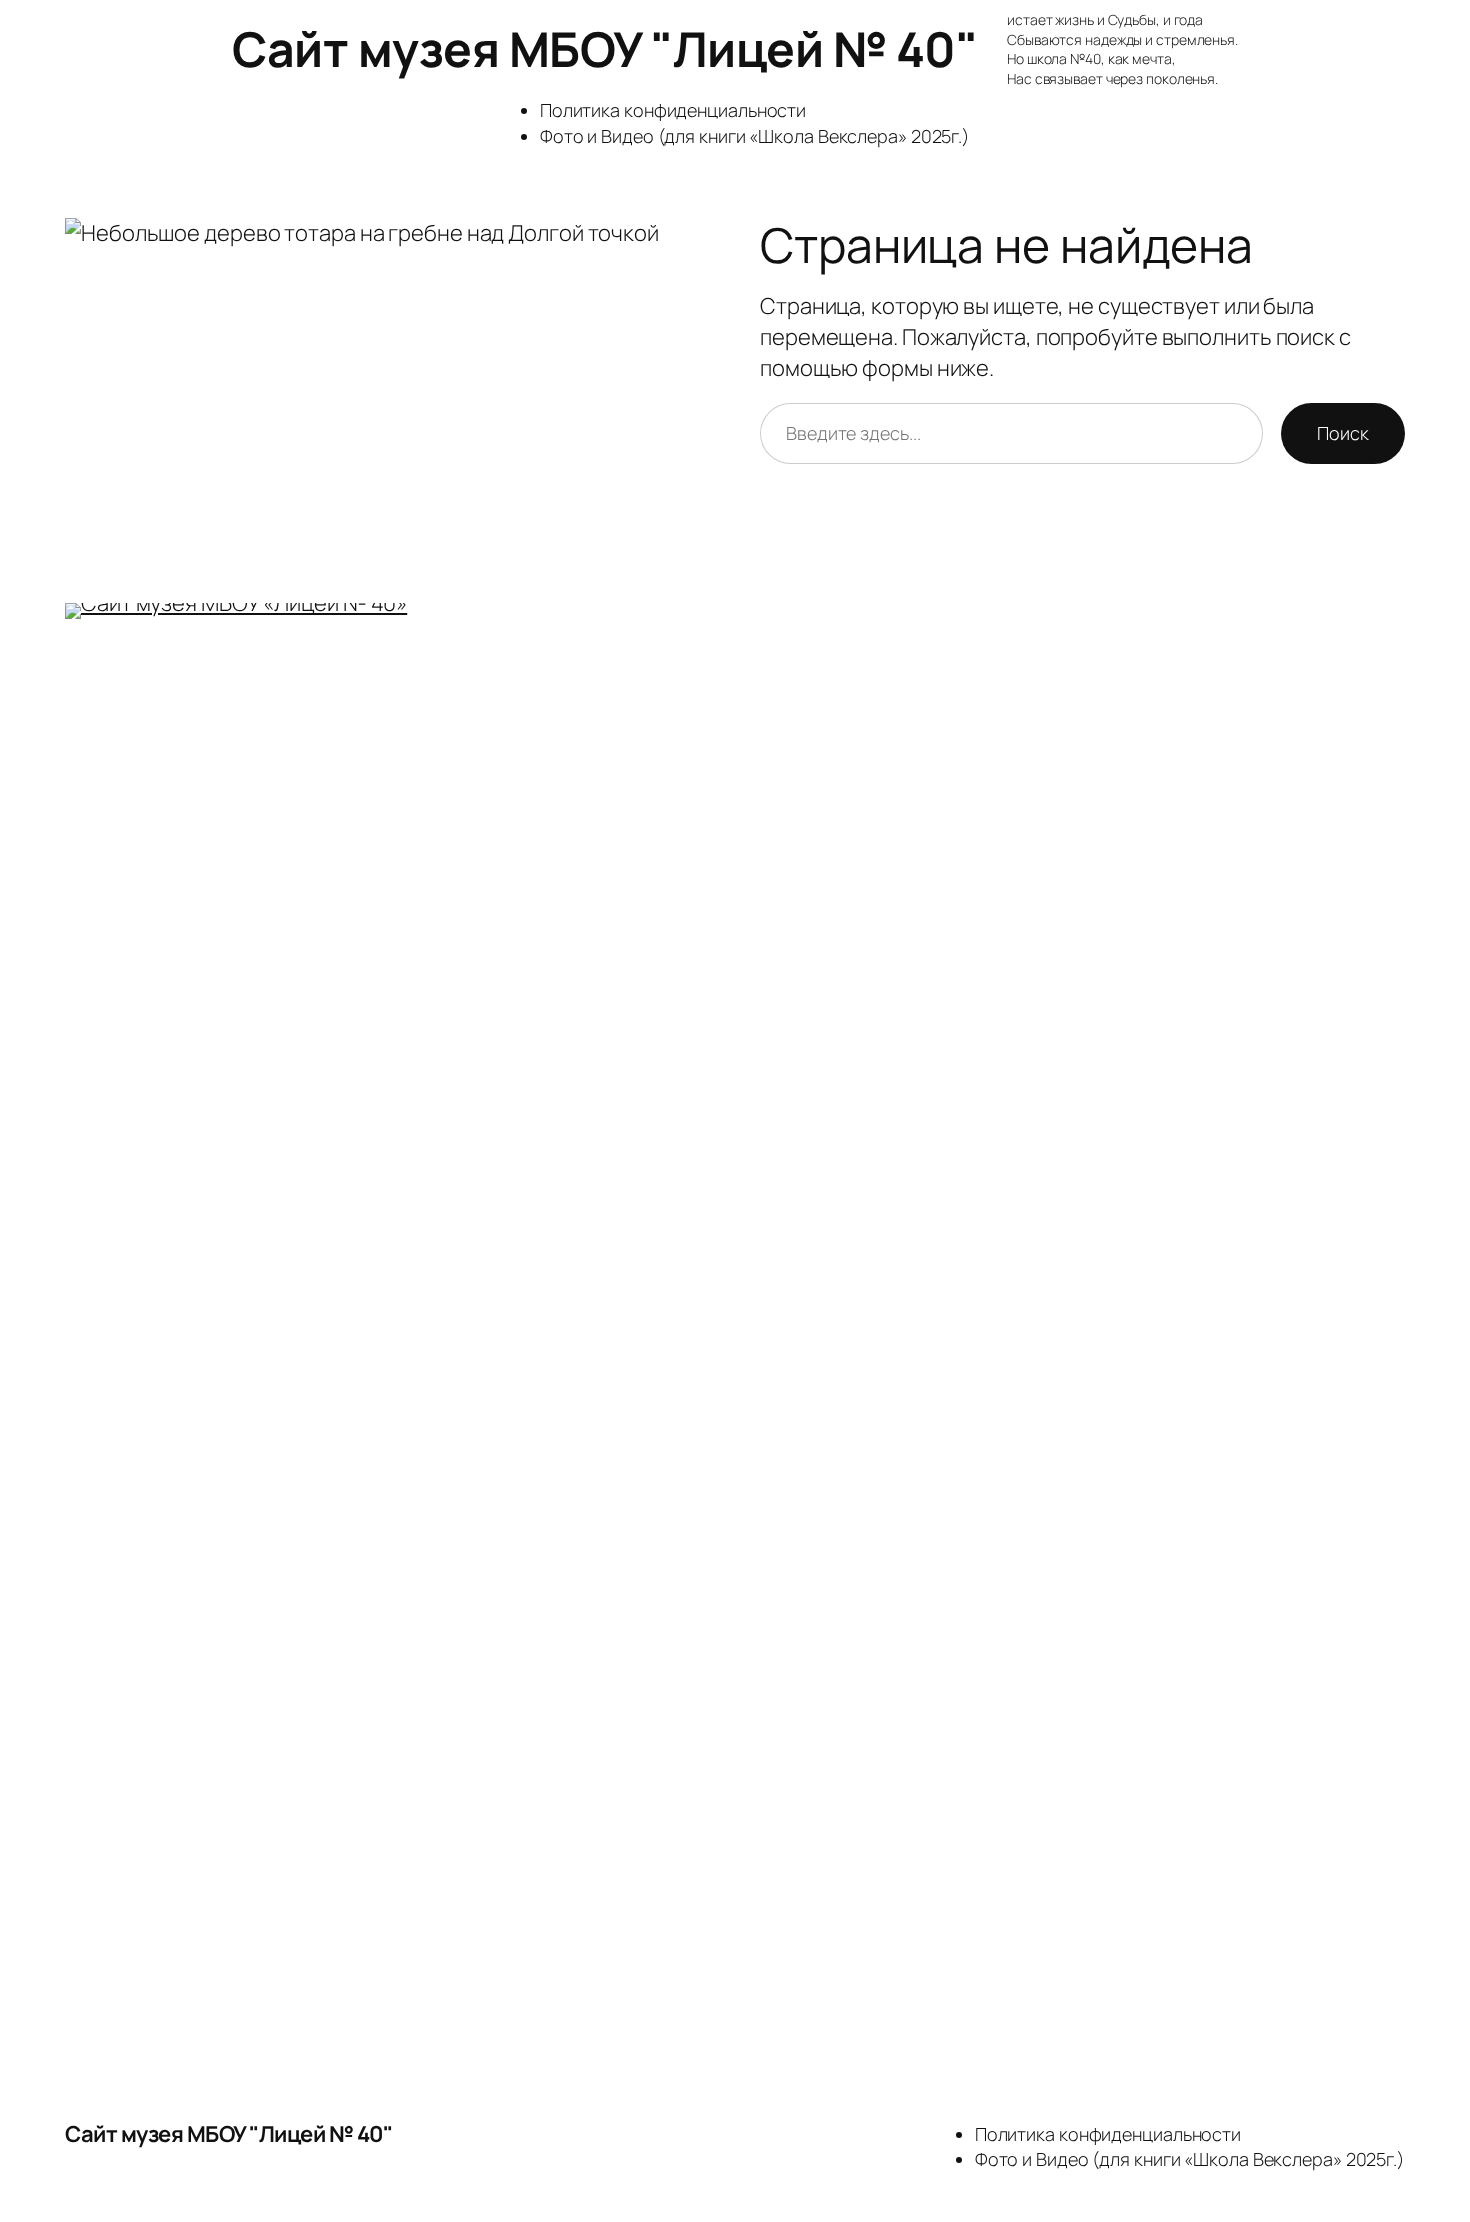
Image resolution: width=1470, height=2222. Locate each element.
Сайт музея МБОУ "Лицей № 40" (604, 48)
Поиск (1343, 433)
